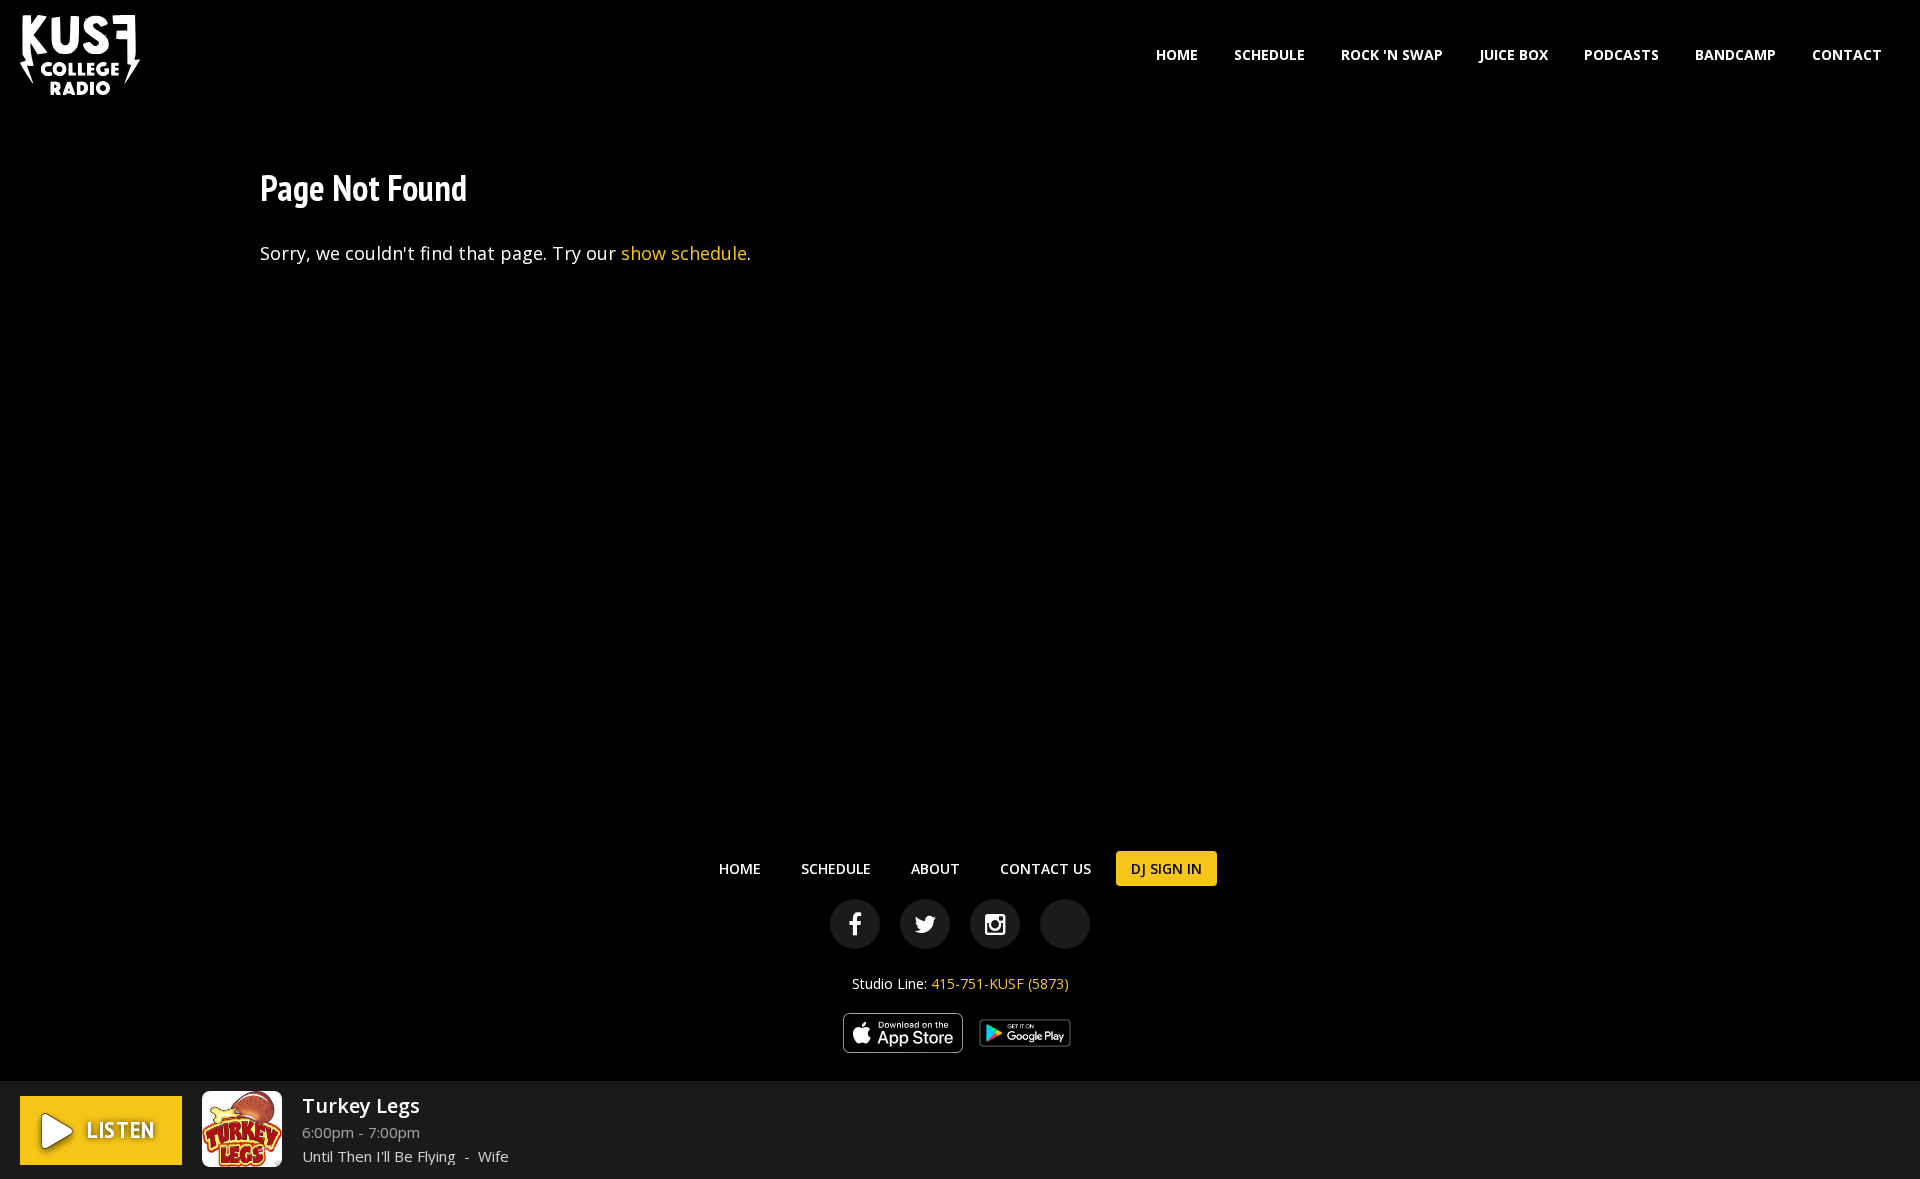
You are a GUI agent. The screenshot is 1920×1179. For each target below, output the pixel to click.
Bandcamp (1735, 54)
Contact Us (1045, 868)
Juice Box (1513, 54)
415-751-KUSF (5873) (1000, 983)
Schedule (1269, 54)
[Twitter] (925, 924)
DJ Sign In (1166, 868)
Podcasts (1621, 54)
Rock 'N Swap (1392, 54)
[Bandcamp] (1065, 924)
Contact (1847, 54)
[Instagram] (995, 924)
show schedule (684, 253)
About (935, 868)
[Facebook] (855, 924)
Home (1177, 54)
